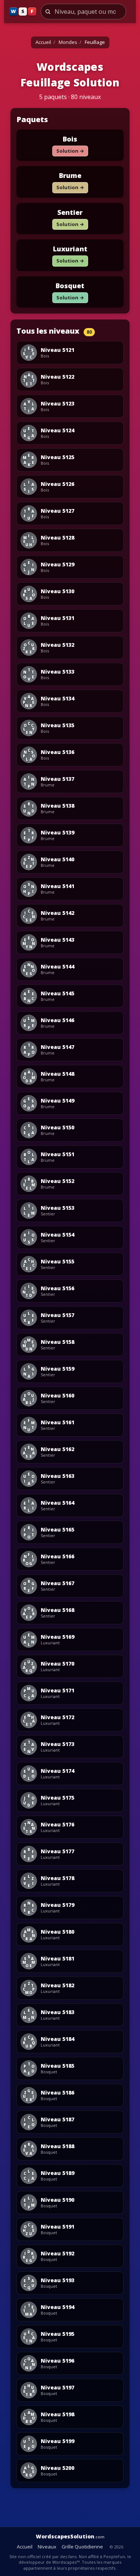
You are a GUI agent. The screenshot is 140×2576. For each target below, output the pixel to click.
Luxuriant (70, 249)
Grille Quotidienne (82, 2547)
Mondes (68, 42)
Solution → (70, 151)
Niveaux (47, 2547)
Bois (70, 139)
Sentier (70, 212)
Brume (70, 175)
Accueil (43, 42)
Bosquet (70, 286)
